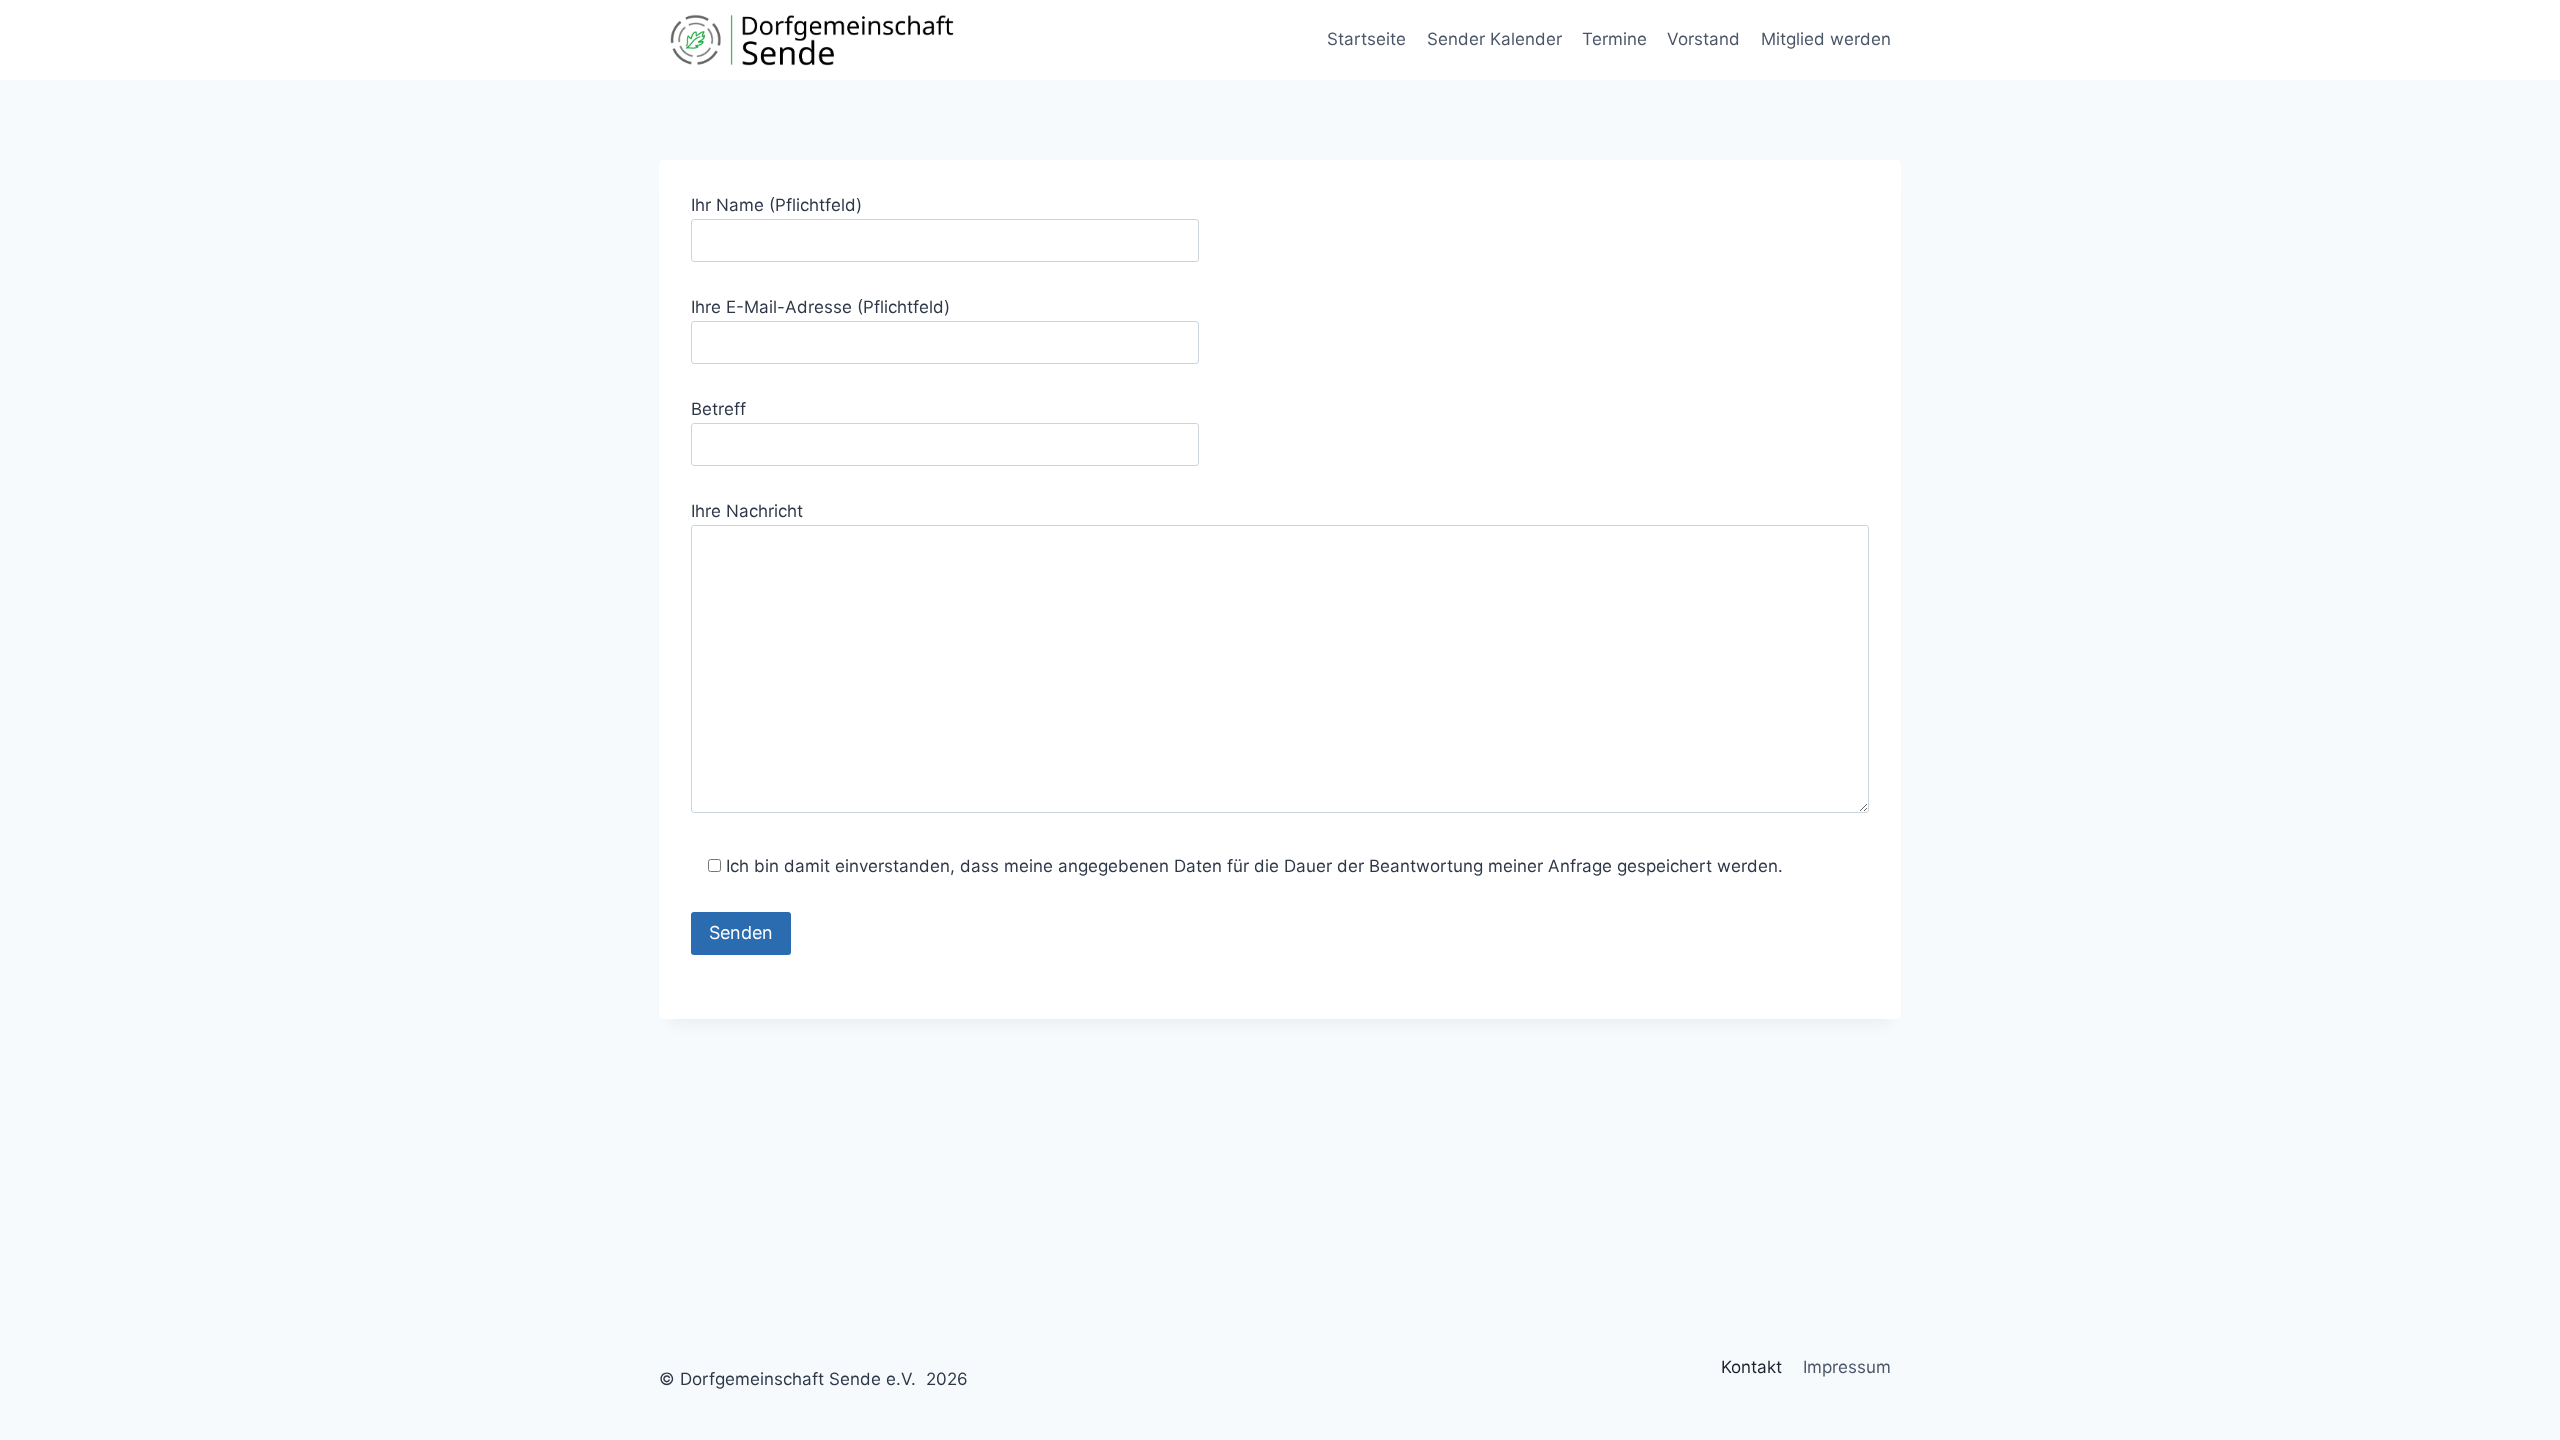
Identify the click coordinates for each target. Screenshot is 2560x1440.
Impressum (1847, 1367)
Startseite (1366, 39)
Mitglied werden (1826, 39)
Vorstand (1703, 39)
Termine (1614, 39)
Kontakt (1751, 1367)
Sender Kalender (1494, 39)
